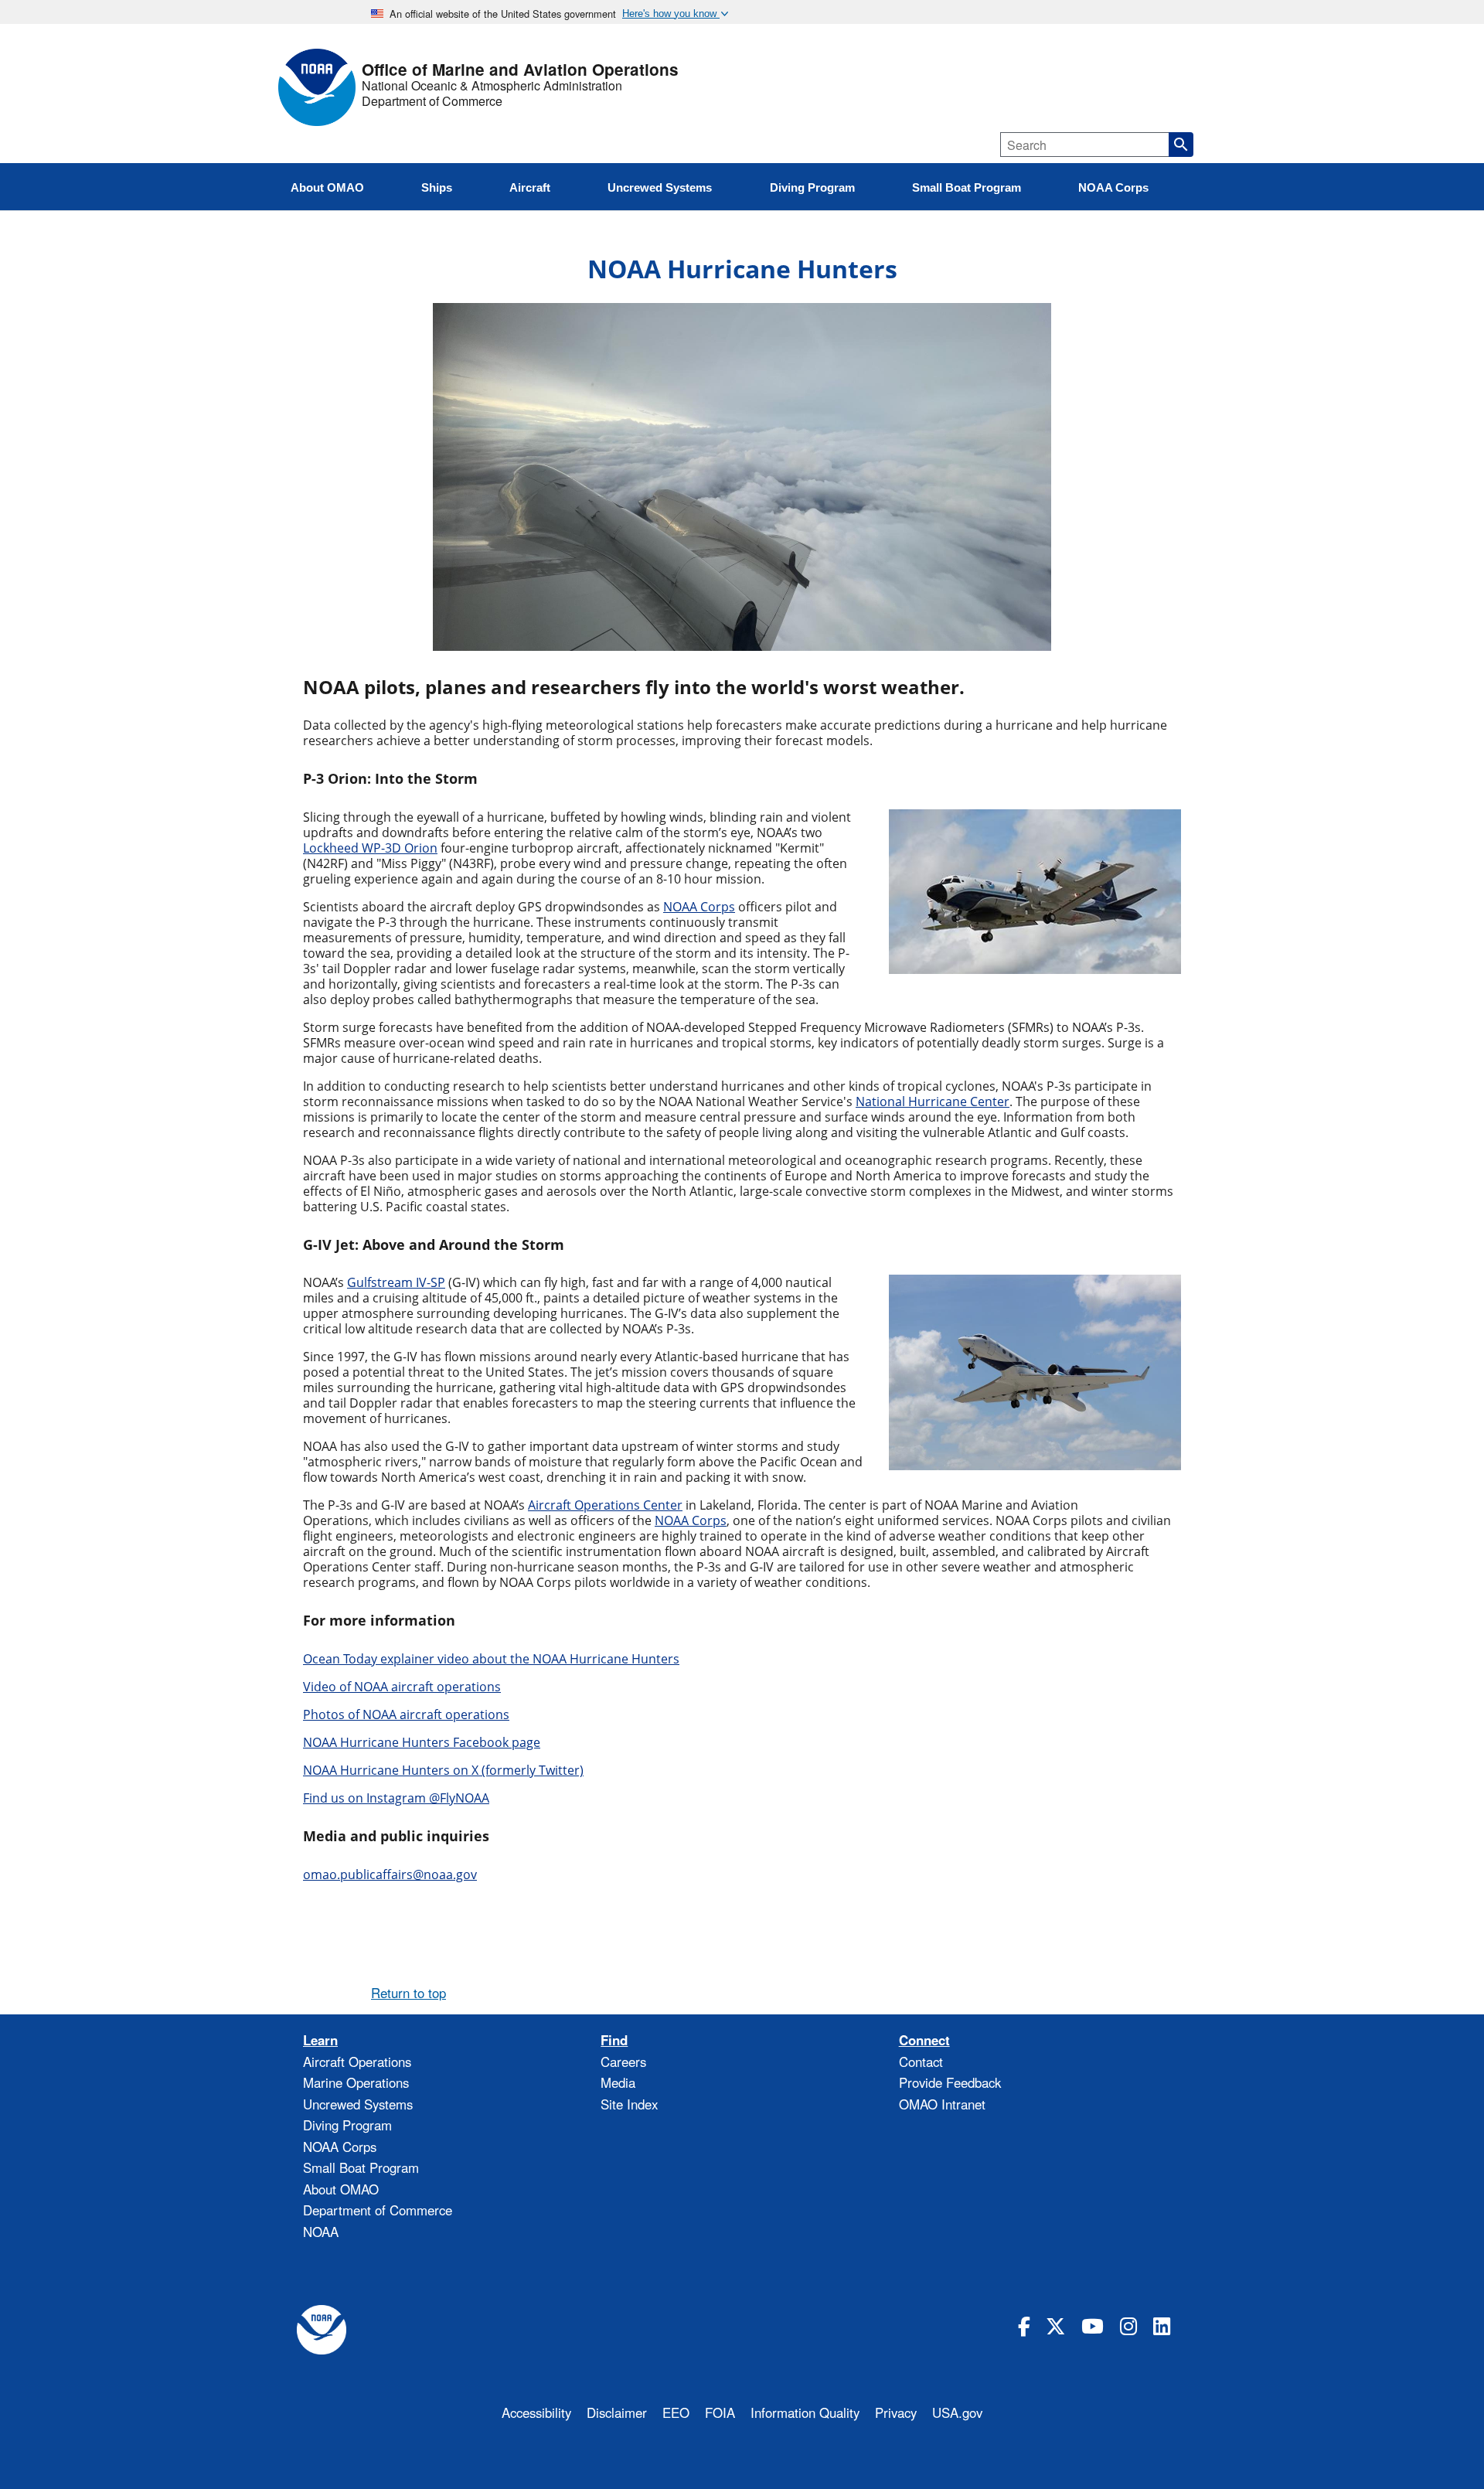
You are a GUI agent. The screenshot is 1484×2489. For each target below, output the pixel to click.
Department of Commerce (432, 101)
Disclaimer (617, 2412)
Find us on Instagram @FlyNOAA (396, 1798)
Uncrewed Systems (358, 2104)
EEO (676, 2412)
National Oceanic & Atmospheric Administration (492, 86)
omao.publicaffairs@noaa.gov (390, 1874)
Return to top (408, 1993)
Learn (320, 2040)
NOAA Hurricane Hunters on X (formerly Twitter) (443, 1770)
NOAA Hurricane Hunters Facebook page (422, 1742)
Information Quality (805, 2412)
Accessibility (536, 2412)
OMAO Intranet (942, 2104)
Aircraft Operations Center (605, 1505)
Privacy (896, 2412)
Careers (623, 2062)
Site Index (629, 2104)
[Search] (1181, 145)
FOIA (720, 2412)
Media (618, 2082)
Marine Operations (356, 2082)
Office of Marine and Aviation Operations (520, 70)
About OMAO (341, 2189)
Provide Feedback (950, 2082)
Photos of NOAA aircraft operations (406, 1714)
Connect (924, 2040)
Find (614, 2040)
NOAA (321, 2232)
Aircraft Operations (357, 2062)
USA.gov (957, 2412)
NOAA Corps (340, 2147)
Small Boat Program (361, 2167)
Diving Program (347, 2125)
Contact (921, 2062)
